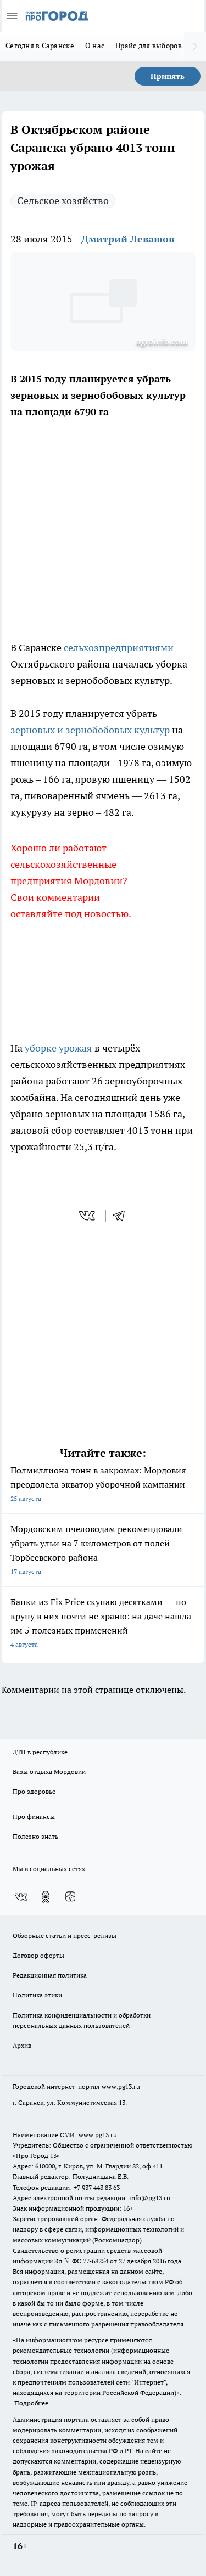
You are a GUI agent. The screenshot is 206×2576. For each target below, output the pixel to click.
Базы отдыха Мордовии (49, 1772)
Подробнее (31, 2403)
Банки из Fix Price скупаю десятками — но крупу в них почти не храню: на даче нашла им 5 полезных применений (101, 1622)
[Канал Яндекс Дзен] (70, 1897)
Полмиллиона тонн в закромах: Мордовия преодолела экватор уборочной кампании (98, 1484)
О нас (95, 46)
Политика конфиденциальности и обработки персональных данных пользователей (82, 2020)
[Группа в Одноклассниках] (46, 1897)
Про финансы (34, 1817)
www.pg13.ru (121, 2086)
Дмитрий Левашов (128, 239)
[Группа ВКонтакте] (21, 1897)
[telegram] (123, 1216)
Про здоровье (34, 1791)
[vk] (88, 1216)
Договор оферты (38, 1955)
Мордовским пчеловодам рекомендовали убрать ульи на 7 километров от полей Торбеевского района (96, 1549)
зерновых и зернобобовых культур (90, 730)
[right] (195, 47)
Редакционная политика (50, 1975)
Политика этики (37, 1995)
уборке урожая (59, 1048)
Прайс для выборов (149, 46)
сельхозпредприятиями (119, 648)
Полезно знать (35, 1836)
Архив (22, 2045)
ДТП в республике (40, 1752)
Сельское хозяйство (63, 200)
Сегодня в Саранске (40, 46)
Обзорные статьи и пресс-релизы (65, 1936)
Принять (168, 76)
